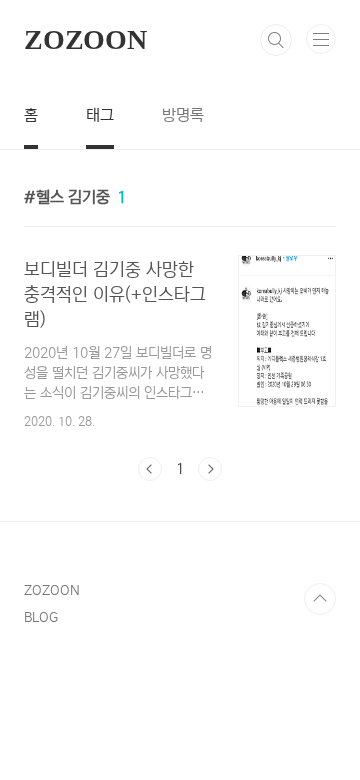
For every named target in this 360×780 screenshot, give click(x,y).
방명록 (183, 115)
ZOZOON (85, 39)
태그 (100, 115)
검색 (276, 40)
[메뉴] (321, 39)
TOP (320, 599)
